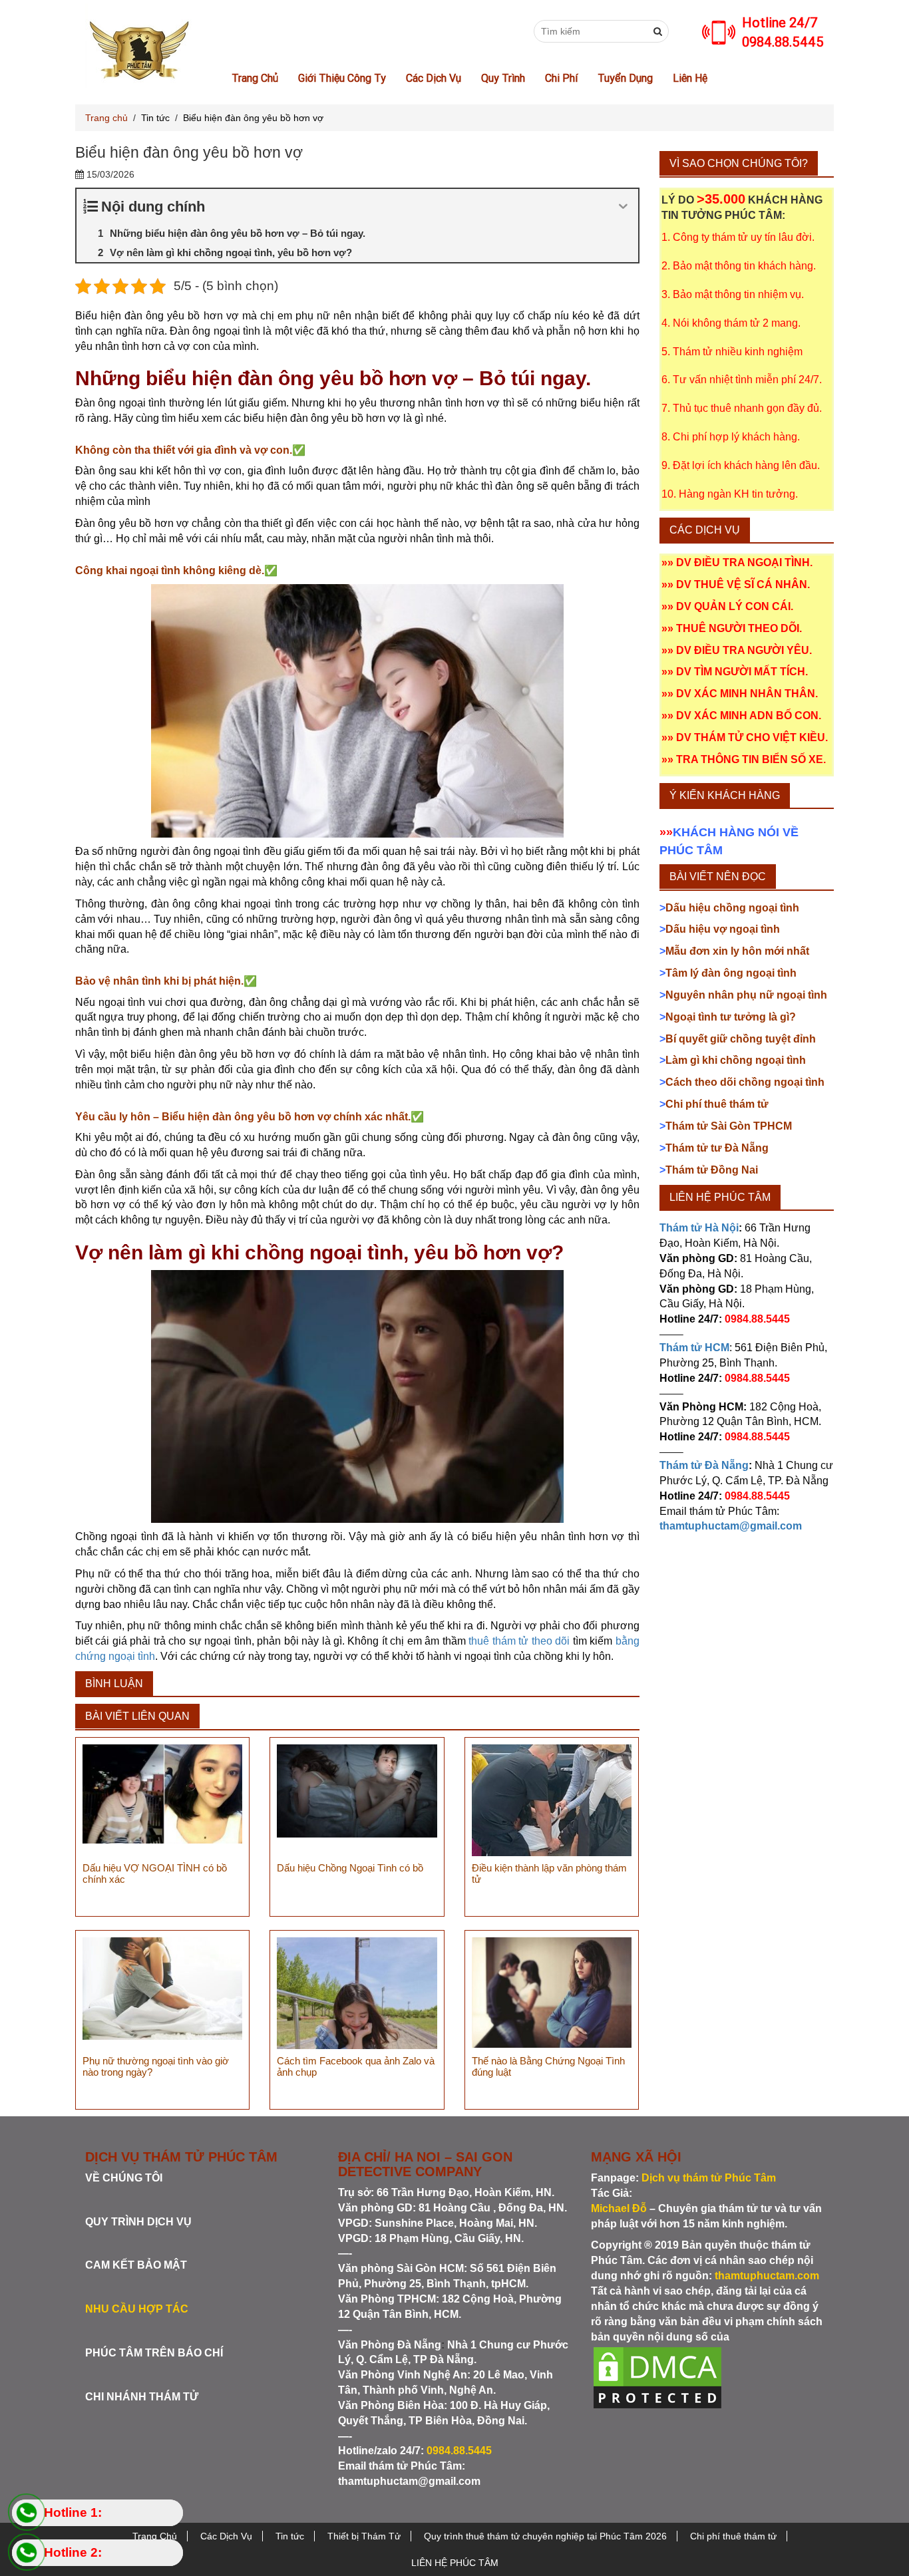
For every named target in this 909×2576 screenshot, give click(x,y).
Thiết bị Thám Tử (364, 2536)
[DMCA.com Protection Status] (657, 2377)
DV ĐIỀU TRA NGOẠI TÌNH (743, 563)
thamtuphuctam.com (767, 2276)
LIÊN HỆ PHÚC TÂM (455, 2563)
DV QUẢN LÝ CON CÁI (733, 606)
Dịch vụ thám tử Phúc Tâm (709, 2178)
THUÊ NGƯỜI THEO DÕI (738, 628)
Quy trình (503, 78)
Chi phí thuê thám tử (714, 1104)
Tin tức (155, 118)
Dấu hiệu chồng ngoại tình (731, 908)
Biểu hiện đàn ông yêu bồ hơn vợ (253, 118)
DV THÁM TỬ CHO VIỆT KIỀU (751, 737)
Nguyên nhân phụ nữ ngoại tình (743, 995)
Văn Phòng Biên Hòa (391, 2405)
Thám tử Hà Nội (699, 1228)
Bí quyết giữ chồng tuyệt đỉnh (738, 1039)
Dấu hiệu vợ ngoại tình (720, 929)
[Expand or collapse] (623, 207)
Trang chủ (106, 118)
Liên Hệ (690, 78)
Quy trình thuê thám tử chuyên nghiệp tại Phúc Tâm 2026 (545, 2536)
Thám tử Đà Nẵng (704, 1465)
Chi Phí (561, 78)
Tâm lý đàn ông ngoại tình (728, 973)
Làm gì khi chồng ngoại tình (733, 1060)
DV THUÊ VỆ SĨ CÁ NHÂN (742, 584)
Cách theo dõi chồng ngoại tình (742, 1082)
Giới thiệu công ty (342, 78)
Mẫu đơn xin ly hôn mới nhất (734, 951)
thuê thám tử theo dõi (519, 1641)
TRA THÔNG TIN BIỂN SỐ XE (750, 759)
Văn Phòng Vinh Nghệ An (403, 2375)
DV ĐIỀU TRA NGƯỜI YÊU (743, 650)
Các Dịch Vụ (434, 78)
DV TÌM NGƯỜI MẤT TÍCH (741, 672)
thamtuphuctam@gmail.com (409, 2481)
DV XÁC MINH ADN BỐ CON (747, 716)
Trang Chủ (255, 78)
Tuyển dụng (625, 78)
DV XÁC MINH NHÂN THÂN (746, 694)
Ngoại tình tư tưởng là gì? (728, 1017)
